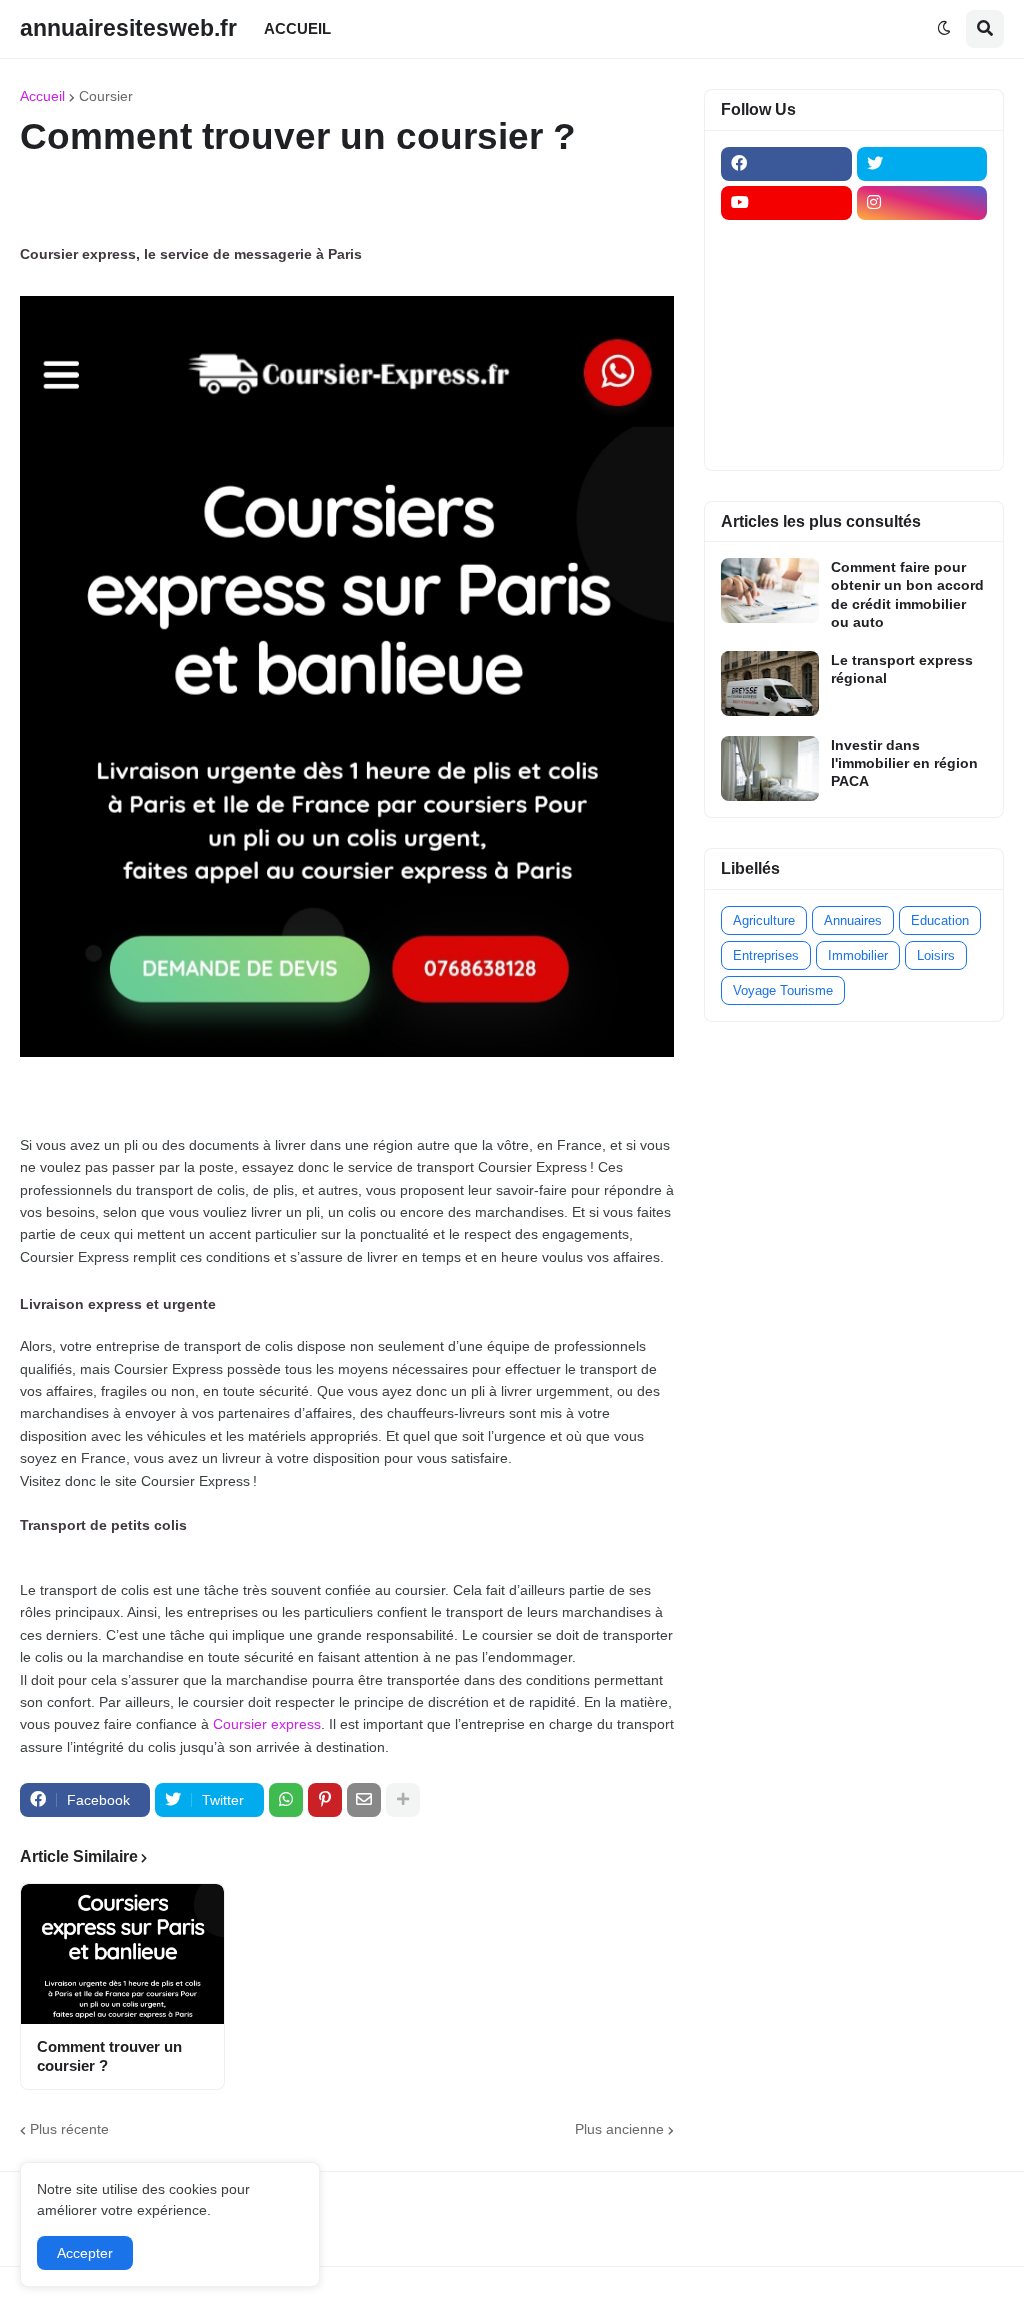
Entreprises (766, 955)
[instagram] (922, 203)
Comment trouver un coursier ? (109, 2056)
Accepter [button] (85, 2253)
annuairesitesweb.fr (128, 28)
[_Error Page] (922, 320)
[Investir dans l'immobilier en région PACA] (770, 768)
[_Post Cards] (786, 281)
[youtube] (786, 203)
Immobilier (858, 955)
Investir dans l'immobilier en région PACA (904, 763)
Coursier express (267, 1724)
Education (940, 920)
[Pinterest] (325, 1800)
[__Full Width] (786, 242)
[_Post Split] (922, 281)
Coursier (106, 96)
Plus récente (69, 2129)
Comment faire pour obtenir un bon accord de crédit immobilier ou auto (907, 594)
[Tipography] (922, 398)
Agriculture (764, 920)
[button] (944, 29)
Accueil (42, 96)
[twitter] (922, 164)
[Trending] (922, 359)
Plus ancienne (619, 2129)
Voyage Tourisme (783, 990)
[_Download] (786, 320)
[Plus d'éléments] (403, 1800)
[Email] (364, 1800)
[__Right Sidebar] (922, 242)
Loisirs (936, 955)
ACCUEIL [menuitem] (297, 28)
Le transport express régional (902, 669)
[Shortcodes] (786, 437)
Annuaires (853, 920)
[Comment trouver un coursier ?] (122, 1954)
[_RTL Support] (786, 359)
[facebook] (786, 164)
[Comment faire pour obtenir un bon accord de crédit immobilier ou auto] (770, 590)
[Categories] (786, 398)
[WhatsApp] (286, 1800)
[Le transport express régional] (770, 683)
